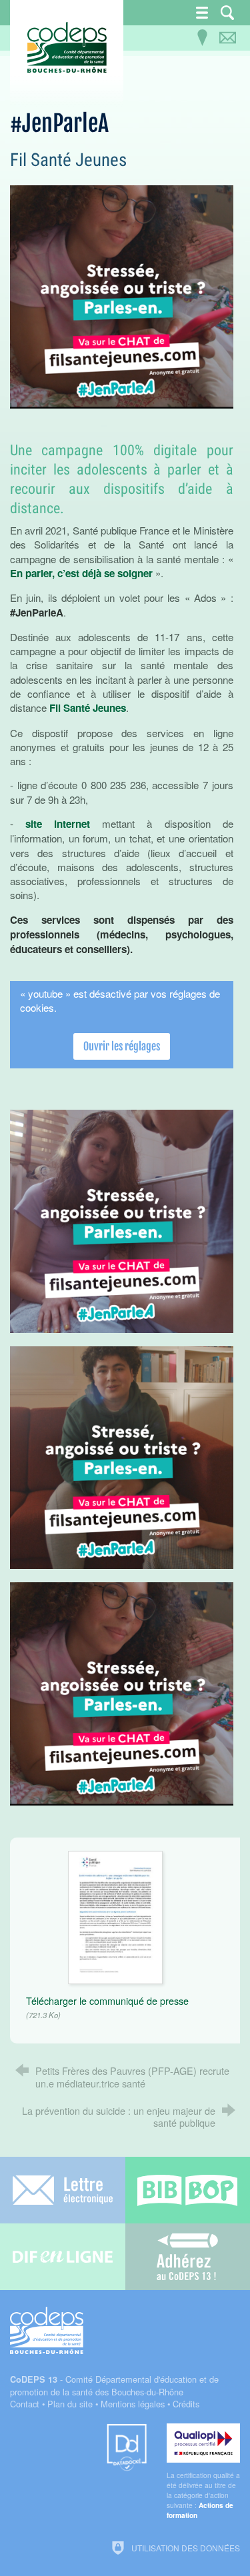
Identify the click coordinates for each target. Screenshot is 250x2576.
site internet (58, 824)
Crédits (186, 2404)
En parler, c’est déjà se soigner (81, 573)
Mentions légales (133, 2404)
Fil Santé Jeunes (88, 708)
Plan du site (70, 2404)
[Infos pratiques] (202, 38)
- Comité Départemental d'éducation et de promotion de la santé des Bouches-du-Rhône (114, 2385)
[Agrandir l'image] (122, 296)
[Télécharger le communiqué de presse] (115, 1916)
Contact (25, 2404)
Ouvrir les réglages (122, 1046)
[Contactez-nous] (227, 38)
